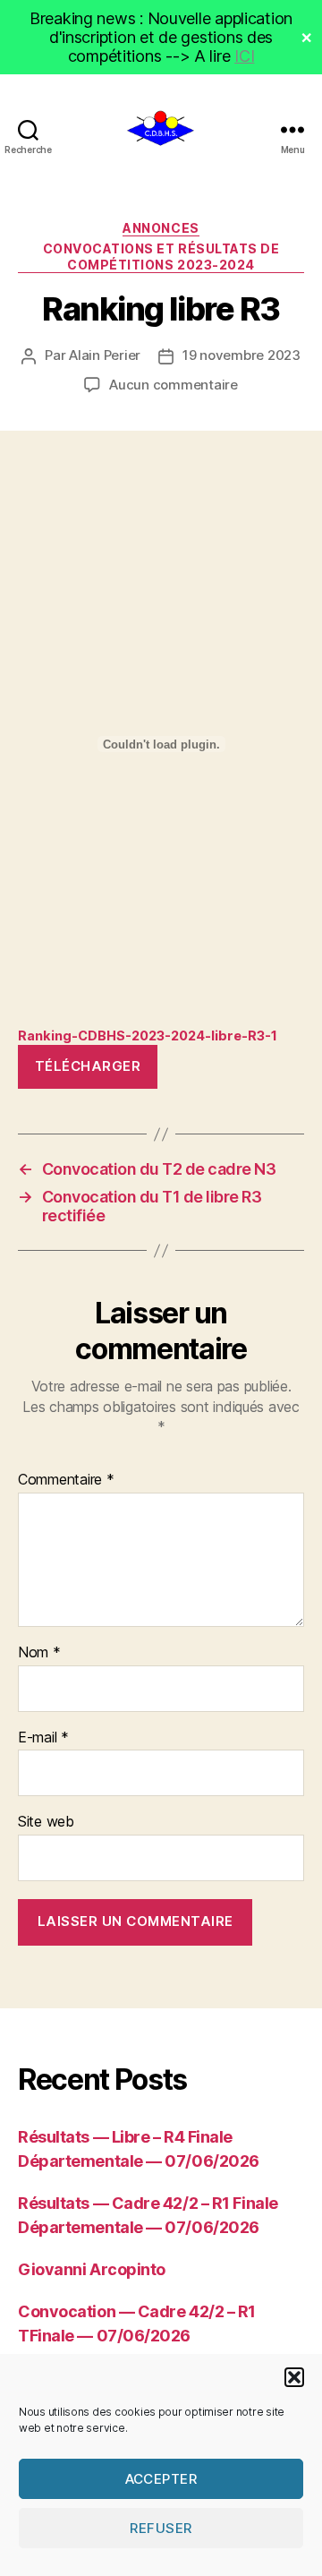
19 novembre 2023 (241, 355)
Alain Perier (105, 355)
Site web (46, 1822)
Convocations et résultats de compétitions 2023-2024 (161, 257)
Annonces (161, 228)
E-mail (43, 1738)
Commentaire (66, 1480)
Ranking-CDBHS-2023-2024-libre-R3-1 (148, 1036)
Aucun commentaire (174, 385)
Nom (39, 1653)
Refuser (161, 2528)
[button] (294, 2377)
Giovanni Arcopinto (92, 2269)
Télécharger (88, 1066)
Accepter (161, 2479)
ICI (244, 56)
